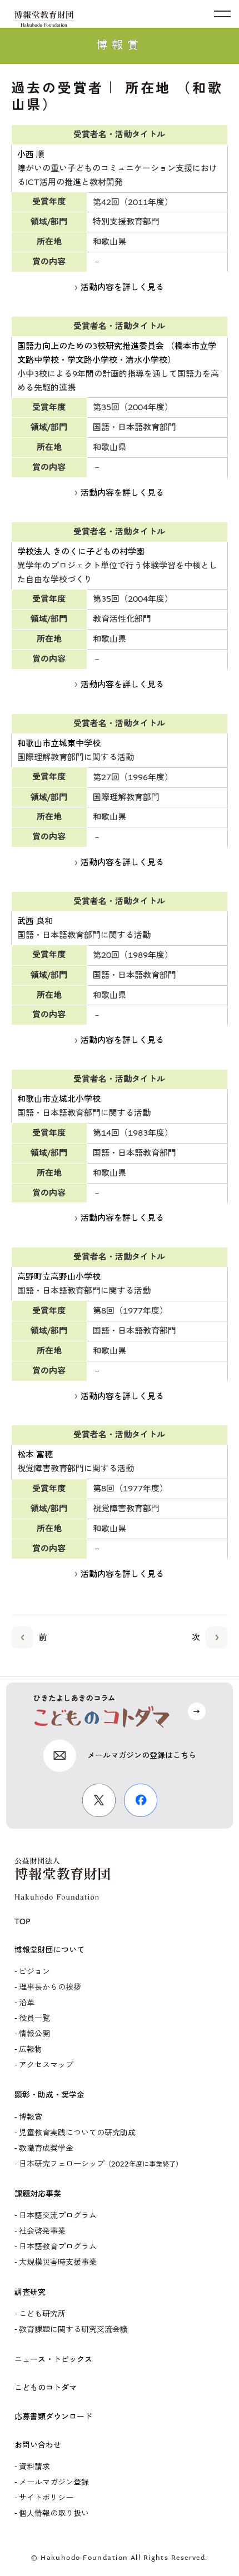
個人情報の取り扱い (54, 2513)
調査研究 (30, 2292)
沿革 (27, 2003)
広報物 (31, 2050)
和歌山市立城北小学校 (59, 1099)
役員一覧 (34, 2018)
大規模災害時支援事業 (58, 2262)
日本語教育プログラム (58, 2247)
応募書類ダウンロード (53, 2417)
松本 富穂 (35, 1455)
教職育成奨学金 (46, 2148)
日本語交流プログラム (58, 2216)
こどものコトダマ (46, 2388)
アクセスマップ (46, 2065)
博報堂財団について (49, 1950)
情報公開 (34, 2034)
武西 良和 (35, 921)
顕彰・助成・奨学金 (49, 2095)
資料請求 (34, 2467)
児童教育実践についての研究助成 (77, 2133)
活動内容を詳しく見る (122, 287)
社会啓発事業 (42, 2231)
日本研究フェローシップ (101, 2164)
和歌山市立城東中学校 (59, 743)
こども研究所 (42, 2314)
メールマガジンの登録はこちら (142, 1756)
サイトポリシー (46, 2498)
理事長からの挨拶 (50, 1987)
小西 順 (31, 154)
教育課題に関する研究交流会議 (73, 2330)
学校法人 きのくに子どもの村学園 (81, 552)
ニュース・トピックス (53, 2360)
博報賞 (31, 2117)
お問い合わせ (38, 2445)
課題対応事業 (38, 2194)
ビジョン (34, 1972)
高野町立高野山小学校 (59, 1277)
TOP (23, 1922)
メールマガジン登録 (54, 2482)
